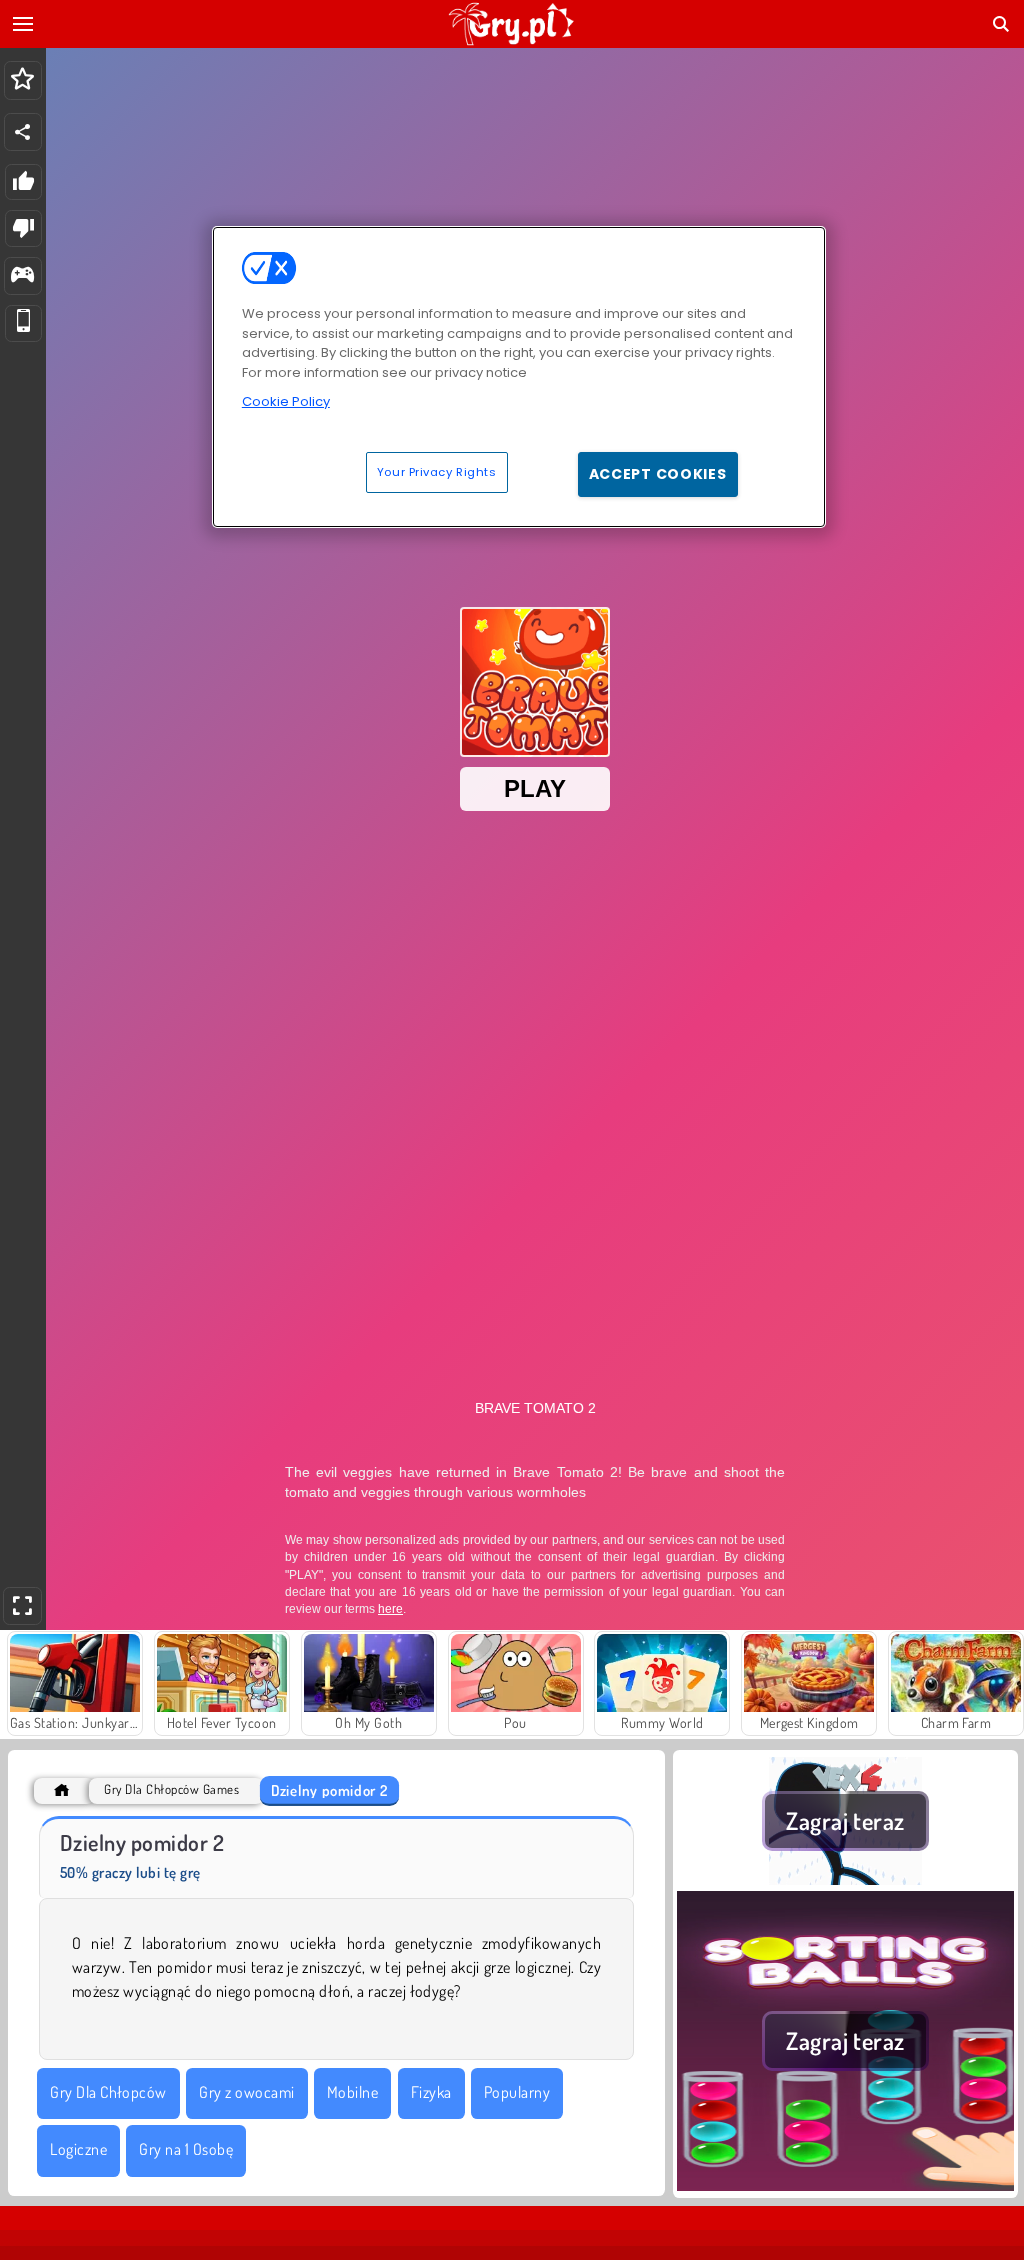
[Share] (23, 132)
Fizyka (431, 2092)
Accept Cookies (658, 474)
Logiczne (78, 2149)
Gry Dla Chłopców (108, 2092)
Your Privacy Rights (437, 472)
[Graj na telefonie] (23, 323)
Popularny (517, 2092)
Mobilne (352, 2092)
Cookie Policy (286, 401)
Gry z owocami (246, 2092)
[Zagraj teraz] (845, 1879)
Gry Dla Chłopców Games (171, 1789)
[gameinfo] (22, 276)
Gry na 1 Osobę (186, 2149)
